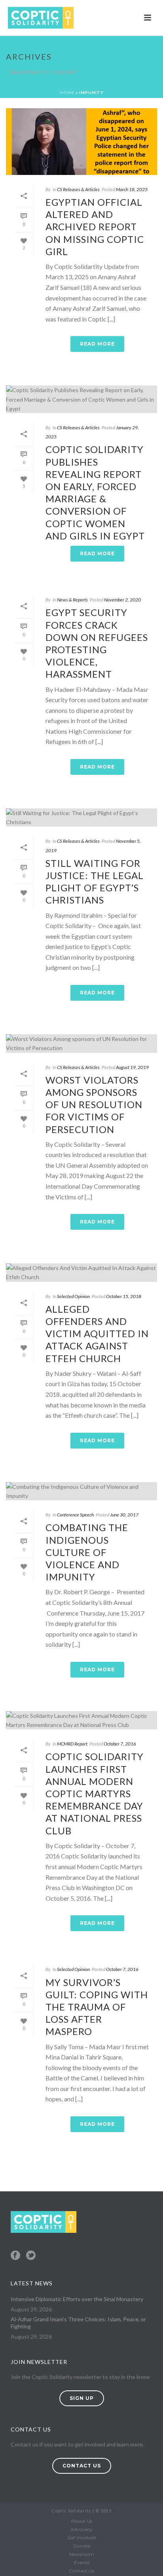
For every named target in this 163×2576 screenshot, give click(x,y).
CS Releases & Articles (78, 189)
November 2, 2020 (122, 600)
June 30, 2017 (124, 1515)
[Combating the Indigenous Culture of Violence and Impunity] (81, 1491)
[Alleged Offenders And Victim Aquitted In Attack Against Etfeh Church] (81, 1272)
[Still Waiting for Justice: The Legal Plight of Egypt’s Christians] (81, 817)
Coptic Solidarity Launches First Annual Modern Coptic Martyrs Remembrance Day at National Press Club (95, 1793)
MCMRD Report (72, 1744)
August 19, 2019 (132, 1067)
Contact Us (81, 2571)
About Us (81, 2521)
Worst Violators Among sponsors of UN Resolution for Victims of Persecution (94, 1105)
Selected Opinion (73, 1296)
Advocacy (81, 2529)
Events (82, 2562)
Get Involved (81, 2537)
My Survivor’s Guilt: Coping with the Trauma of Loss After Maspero (97, 2007)
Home (67, 92)
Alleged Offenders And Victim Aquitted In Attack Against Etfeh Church (97, 1334)
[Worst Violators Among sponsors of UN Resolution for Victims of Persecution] (81, 1043)
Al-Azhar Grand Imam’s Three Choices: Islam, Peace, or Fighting (78, 2323)
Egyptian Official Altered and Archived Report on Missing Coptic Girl (95, 227)
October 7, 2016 (120, 1744)
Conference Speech (75, 1515)
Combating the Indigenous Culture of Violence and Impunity (87, 1552)
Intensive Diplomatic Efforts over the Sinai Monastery (77, 2299)
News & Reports (72, 600)
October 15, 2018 (124, 1296)
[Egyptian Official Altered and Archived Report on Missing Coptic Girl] (81, 142)
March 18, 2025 (132, 189)
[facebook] (15, 2256)
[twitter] (31, 2256)
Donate (82, 2546)
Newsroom (82, 2554)
